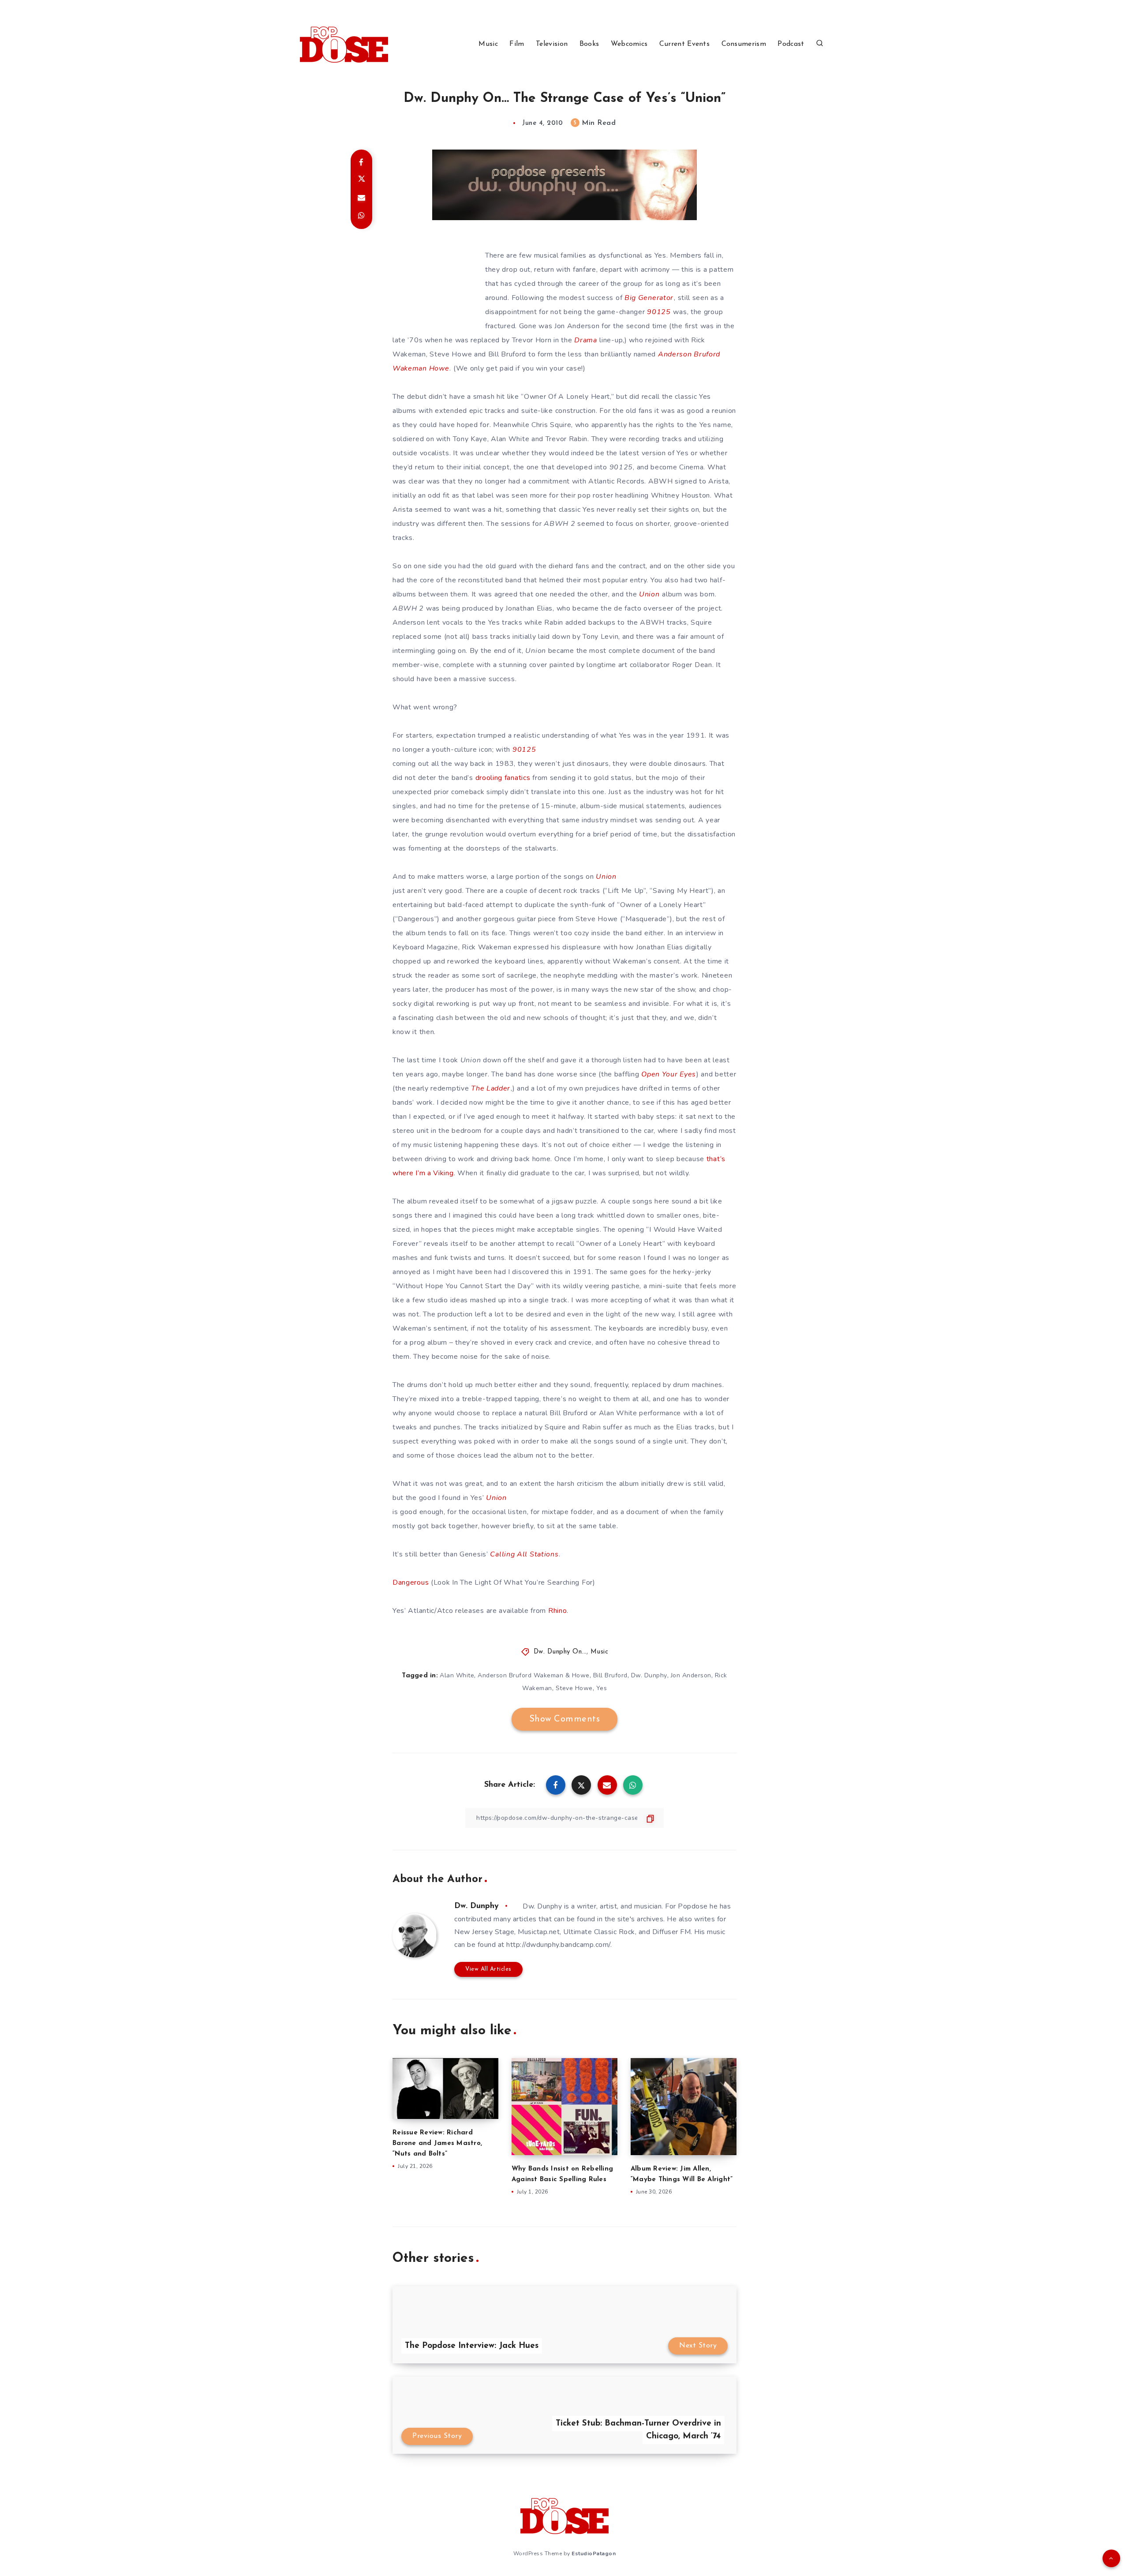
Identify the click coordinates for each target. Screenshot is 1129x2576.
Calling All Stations (524, 1554)
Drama (586, 340)
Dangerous (411, 1582)
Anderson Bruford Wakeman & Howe (534, 1675)
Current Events (684, 44)
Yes (602, 1688)
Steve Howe (574, 1688)
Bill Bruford (610, 1675)
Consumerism (744, 44)
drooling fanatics (503, 778)
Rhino (558, 1611)
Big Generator (649, 298)
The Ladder (491, 1088)
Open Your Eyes (669, 1074)
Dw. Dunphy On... (560, 1652)
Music (488, 44)
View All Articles (488, 1969)
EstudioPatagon (594, 2554)
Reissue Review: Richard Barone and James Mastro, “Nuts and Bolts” (437, 2143)
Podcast (791, 44)
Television (552, 44)
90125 (659, 312)
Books (589, 44)
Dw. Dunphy (649, 1675)
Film (517, 44)
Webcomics (629, 44)
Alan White (457, 1675)
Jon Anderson (691, 1675)
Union (649, 594)
